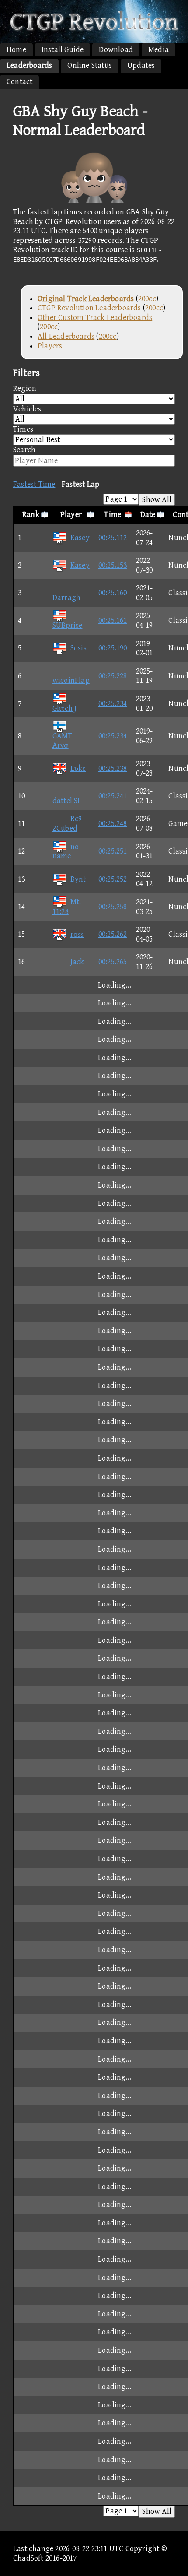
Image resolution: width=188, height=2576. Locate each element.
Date (148, 515)
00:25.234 (113, 704)
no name (66, 852)
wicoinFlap (71, 680)
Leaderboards (29, 65)
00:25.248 (113, 824)
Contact (19, 82)
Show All (157, 500)
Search (24, 450)
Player (71, 515)
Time (113, 515)
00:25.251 (113, 851)
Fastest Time (34, 484)
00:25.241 (113, 796)
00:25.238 (113, 768)
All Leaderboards (66, 336)
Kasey (80, 538)
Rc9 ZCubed (67, 824)
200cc (147, 299)
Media (158, 50)
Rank (31, 515)
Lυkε (78, 768)
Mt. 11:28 (67, 907)
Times (23, 429)
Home (16, 50)
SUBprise (68, 625)
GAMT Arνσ (63, 741)
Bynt (78, 879)
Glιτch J (65, 708)
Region (25, 388)
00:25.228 (113, 676)
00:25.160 (113, 593)
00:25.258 (113, 907)
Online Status (90, 65)
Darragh (66, 598)
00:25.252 (113, 879)
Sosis (78, 648)
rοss (77, 934)
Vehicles (27, 409)
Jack (77, 962)
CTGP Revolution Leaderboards (89, 308)
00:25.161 (113, 620)
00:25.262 (113, 934)
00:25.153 (113, 565)
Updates (141, 65)
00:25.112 (113, 538)
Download (116, 50)
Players (50, 346)
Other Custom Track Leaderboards (95, 318)
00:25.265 (113, 962)
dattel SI (66, 801)
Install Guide (63, 50)
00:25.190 (113, 648)
